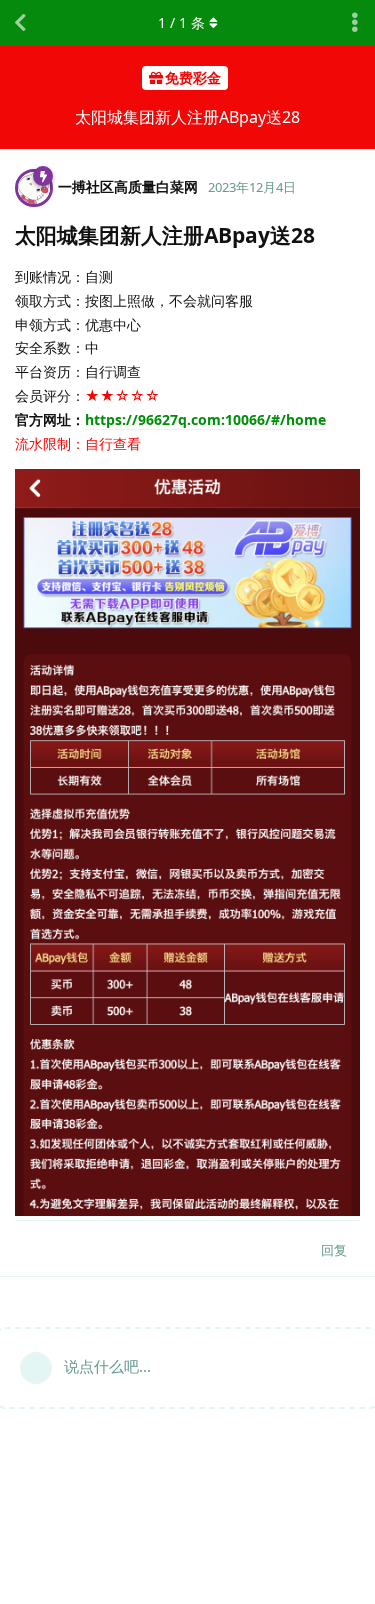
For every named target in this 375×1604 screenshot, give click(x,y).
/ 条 (181, 22)
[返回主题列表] (20, 23)
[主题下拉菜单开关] (355, 23)
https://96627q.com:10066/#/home (205, 419)
